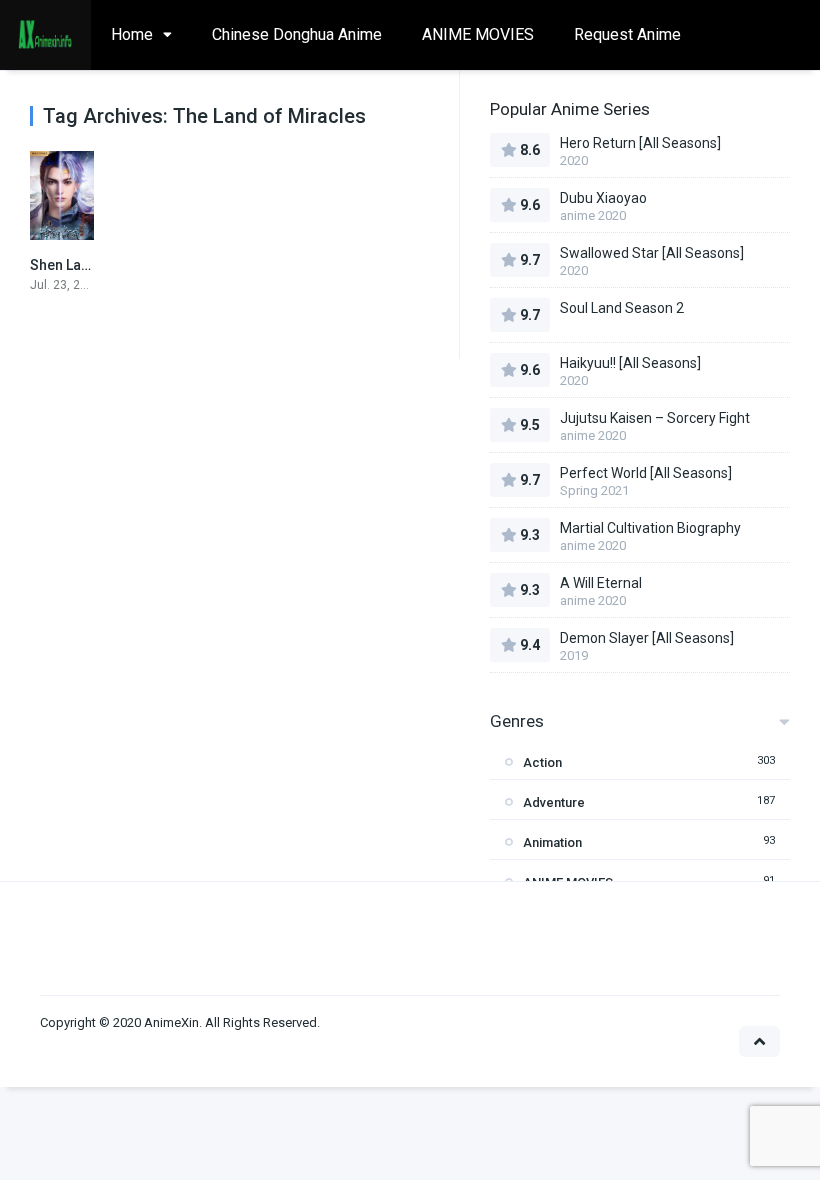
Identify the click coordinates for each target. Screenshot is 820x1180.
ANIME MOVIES (478, 34)
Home (132, 34)
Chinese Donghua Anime (297, 34)
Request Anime (627, 34)
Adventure (554, 802)
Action (542, 762)
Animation (552, 842)
